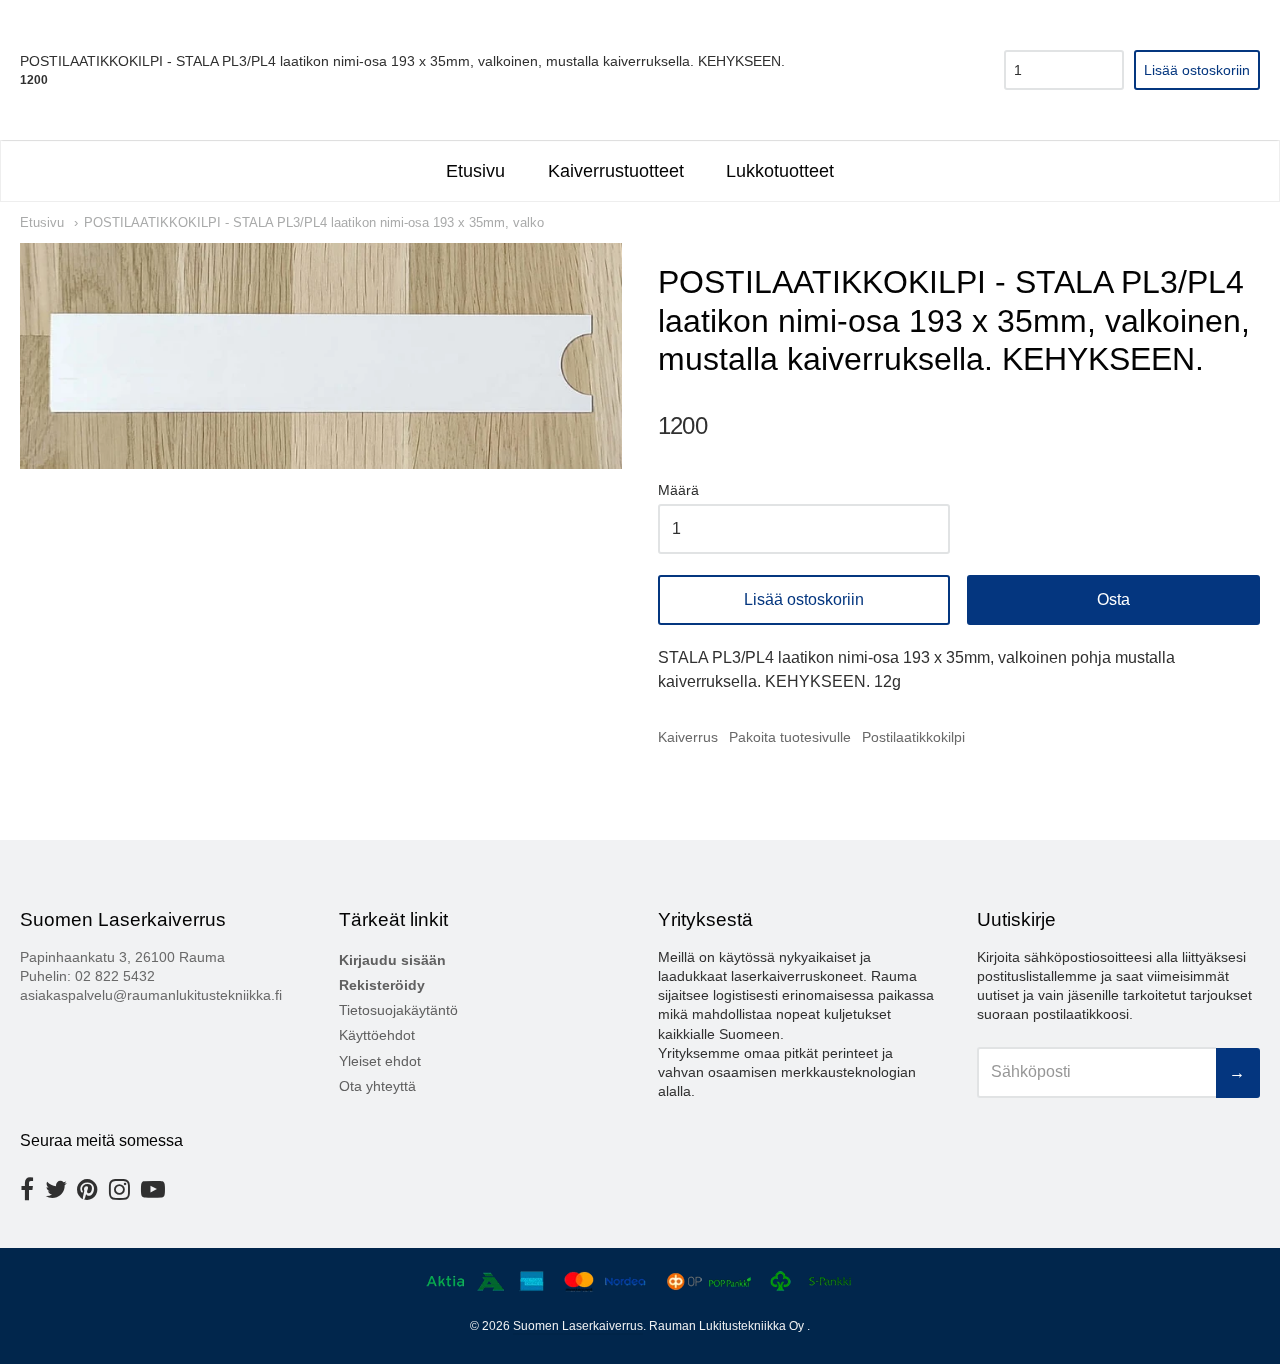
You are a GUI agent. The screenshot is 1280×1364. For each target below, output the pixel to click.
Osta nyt (1113, 600)
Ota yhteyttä (377, 1086)
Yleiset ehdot (380, 1061)
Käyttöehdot (377, 1035)
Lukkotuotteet (780, 171)
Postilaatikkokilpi (913, 737)
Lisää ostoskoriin (804, 599)
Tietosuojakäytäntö (398, 1010)
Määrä (678, 490)
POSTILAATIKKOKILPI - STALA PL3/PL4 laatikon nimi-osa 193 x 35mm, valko (314, 222)
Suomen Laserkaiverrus (578, 1326)
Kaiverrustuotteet (616, 171)
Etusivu (475, 171)
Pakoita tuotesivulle (790, 737)
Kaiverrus (688, 737)
